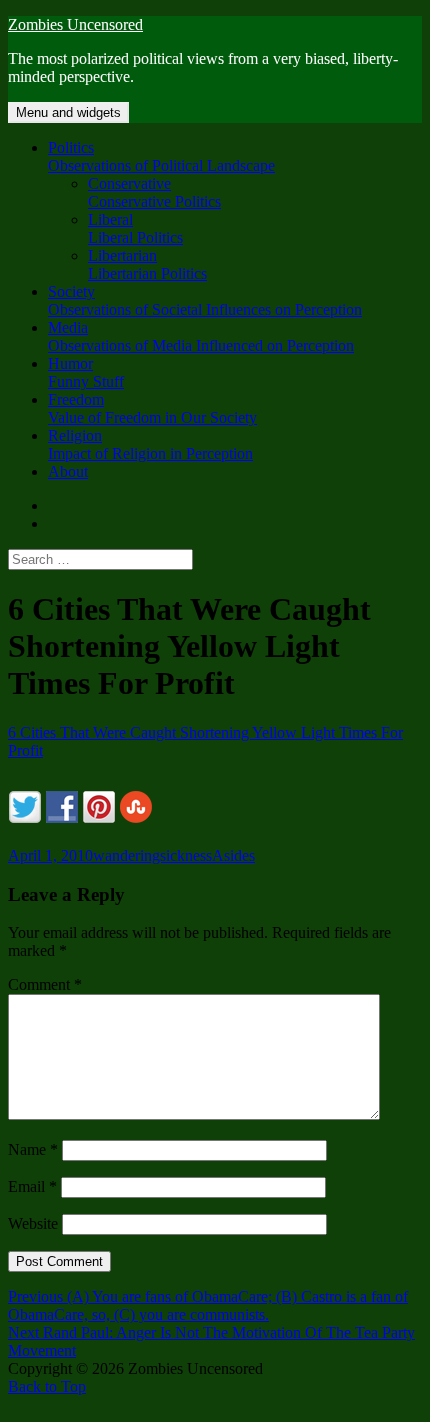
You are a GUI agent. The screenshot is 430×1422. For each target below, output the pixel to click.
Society (205, 300)
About (68, 471)
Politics (161, 156)
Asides (233, 855)
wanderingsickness (152, 855)
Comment (45, 984)
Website (33, 1223)
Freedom (152, 408)
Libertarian (147, 264)
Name (33, 1149)
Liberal (135, 228)
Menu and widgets (68, 112)
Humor (86, 372)
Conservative (154, 192)
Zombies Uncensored (75, 24)
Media (201, 336)
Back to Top (47, 1386)
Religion (150, 444)
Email (32, 1186)
